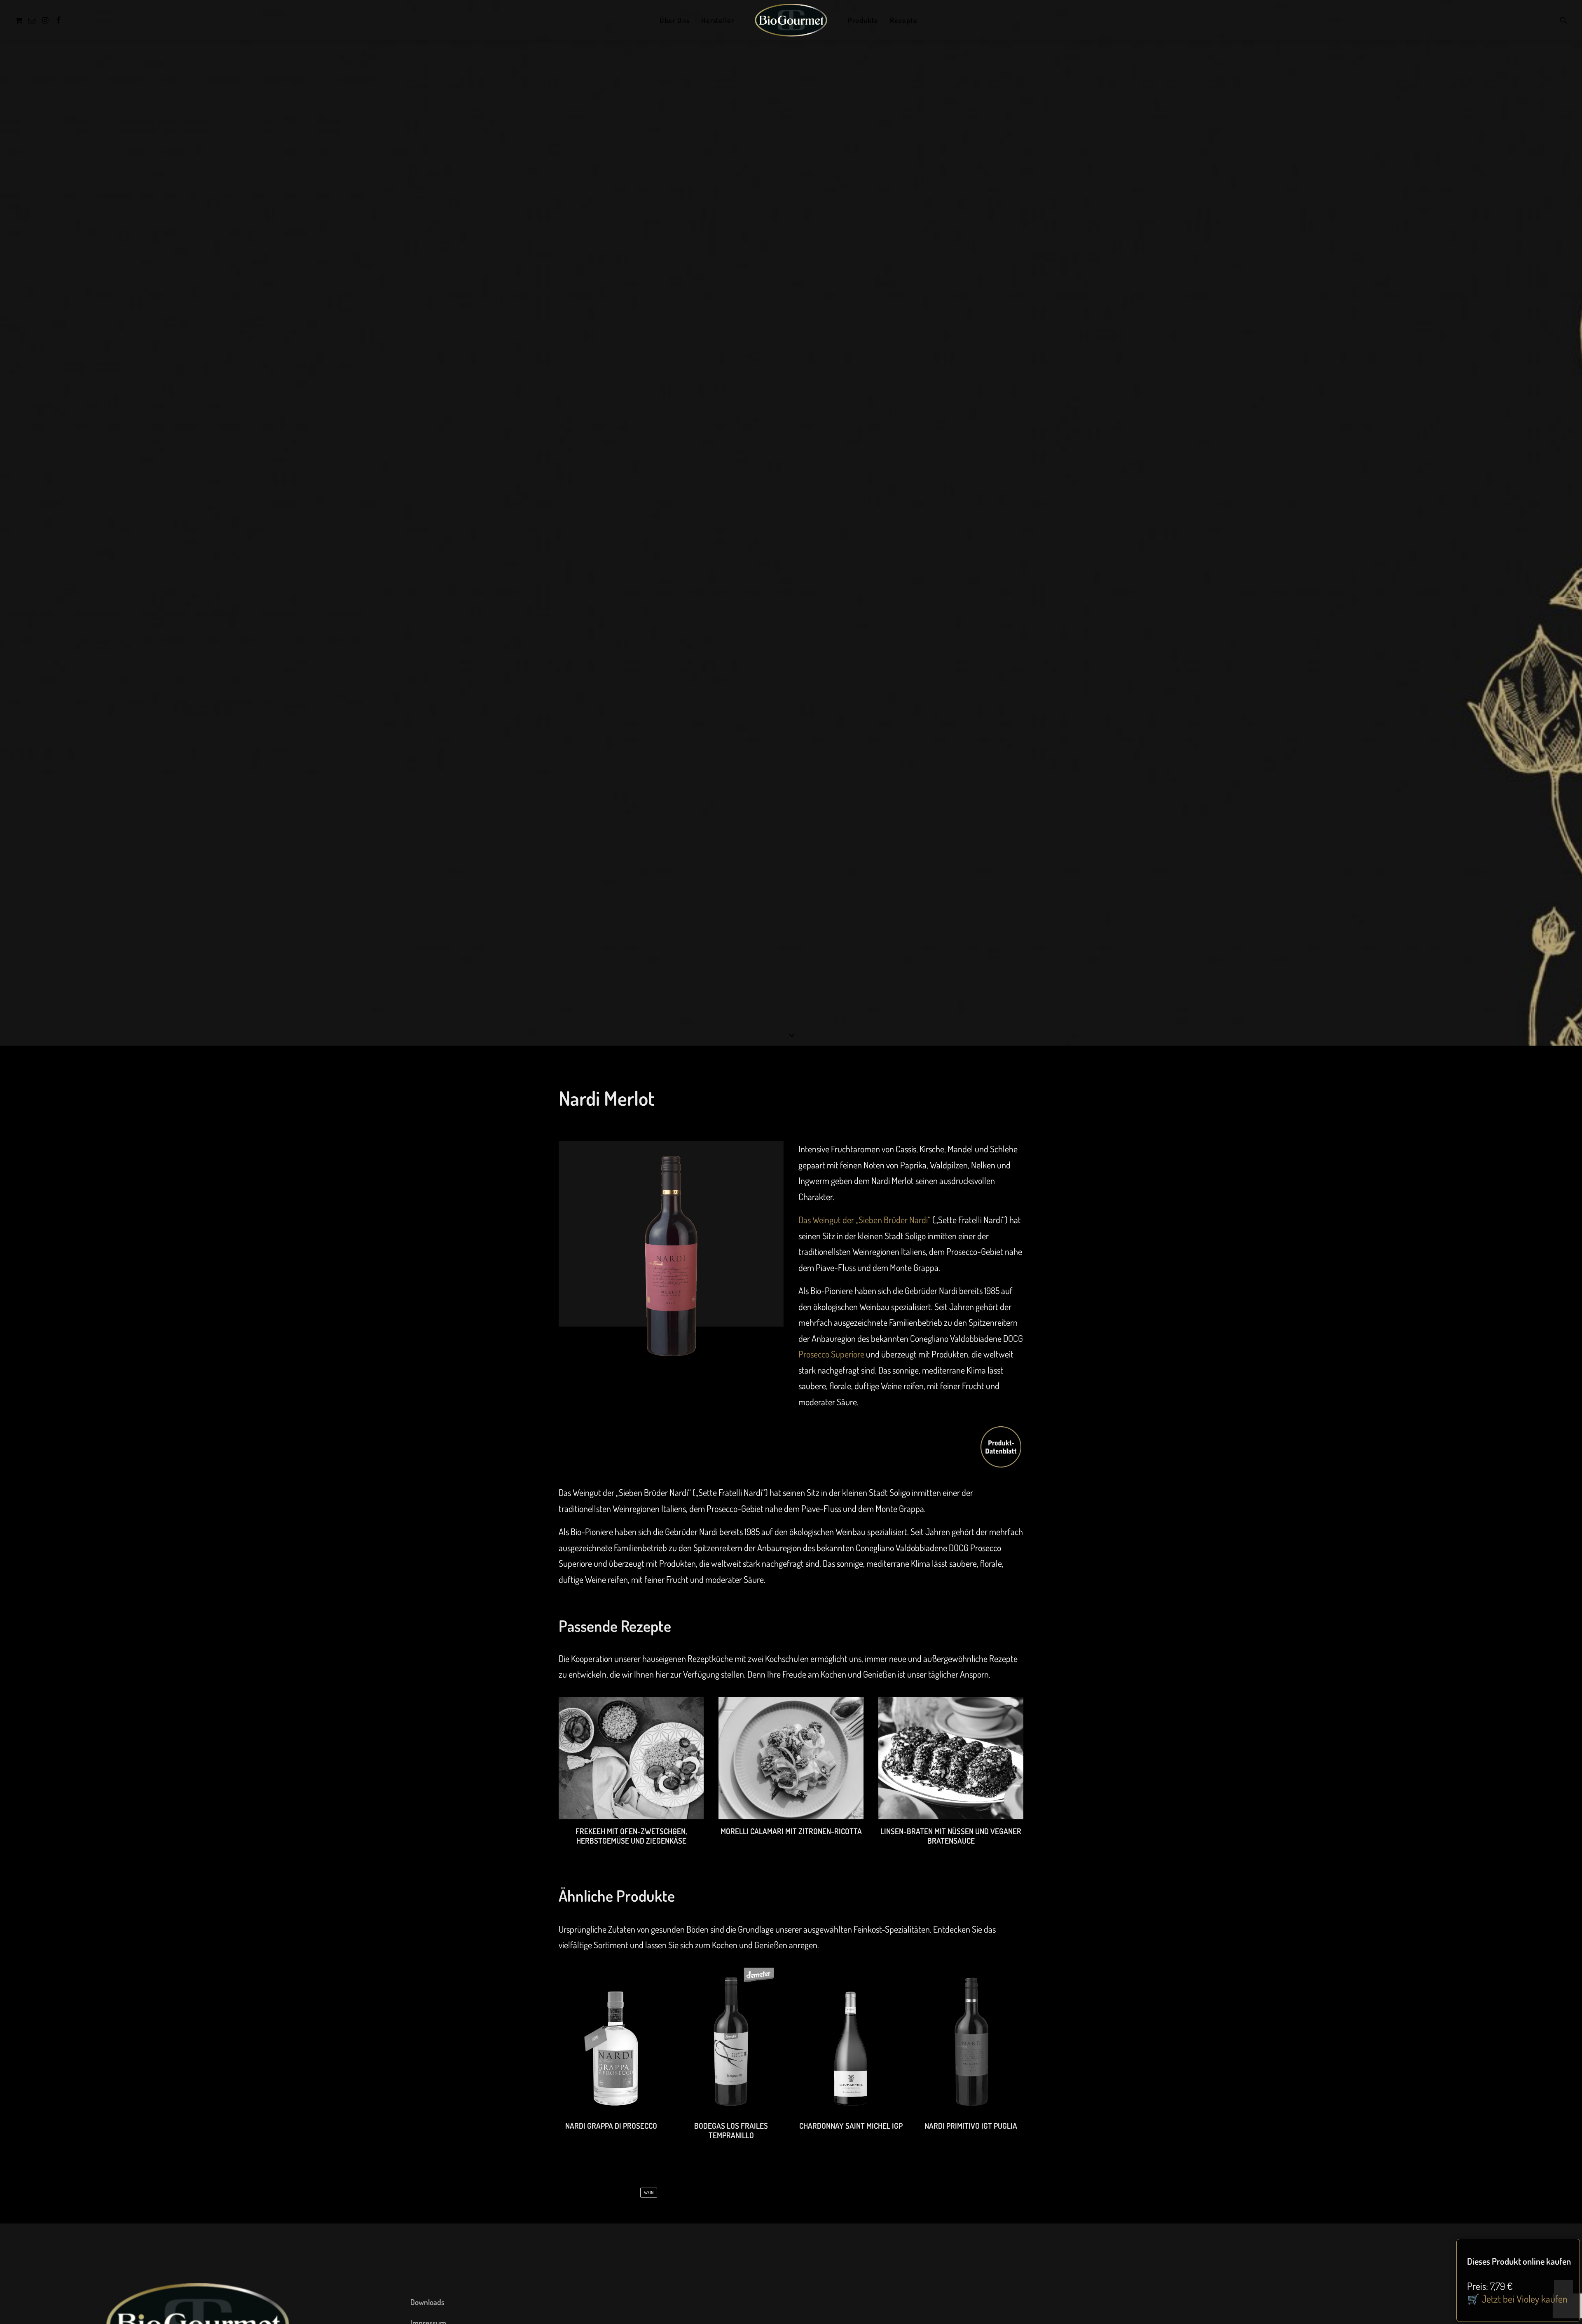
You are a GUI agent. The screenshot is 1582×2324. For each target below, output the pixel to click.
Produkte (863, 20)
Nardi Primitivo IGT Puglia (971, 2126)
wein (649, 2193)
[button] (20, 20)
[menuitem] (20, 20)
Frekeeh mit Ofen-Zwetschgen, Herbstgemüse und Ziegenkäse (631, 1836)
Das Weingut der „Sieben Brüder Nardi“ (865, 1219)
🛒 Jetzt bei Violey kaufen (1517, 2299)
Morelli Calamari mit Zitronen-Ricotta (791, 1831)
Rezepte (903, 20)
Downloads (427, 2302)
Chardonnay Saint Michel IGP (851, 2126)
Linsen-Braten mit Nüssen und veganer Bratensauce (951, 1836)
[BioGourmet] (791, 20)
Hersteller (718, 20)
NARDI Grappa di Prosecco (611, 2126)
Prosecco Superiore (831, 1354)
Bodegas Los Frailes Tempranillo (731, 2130)
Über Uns (675, 20)
